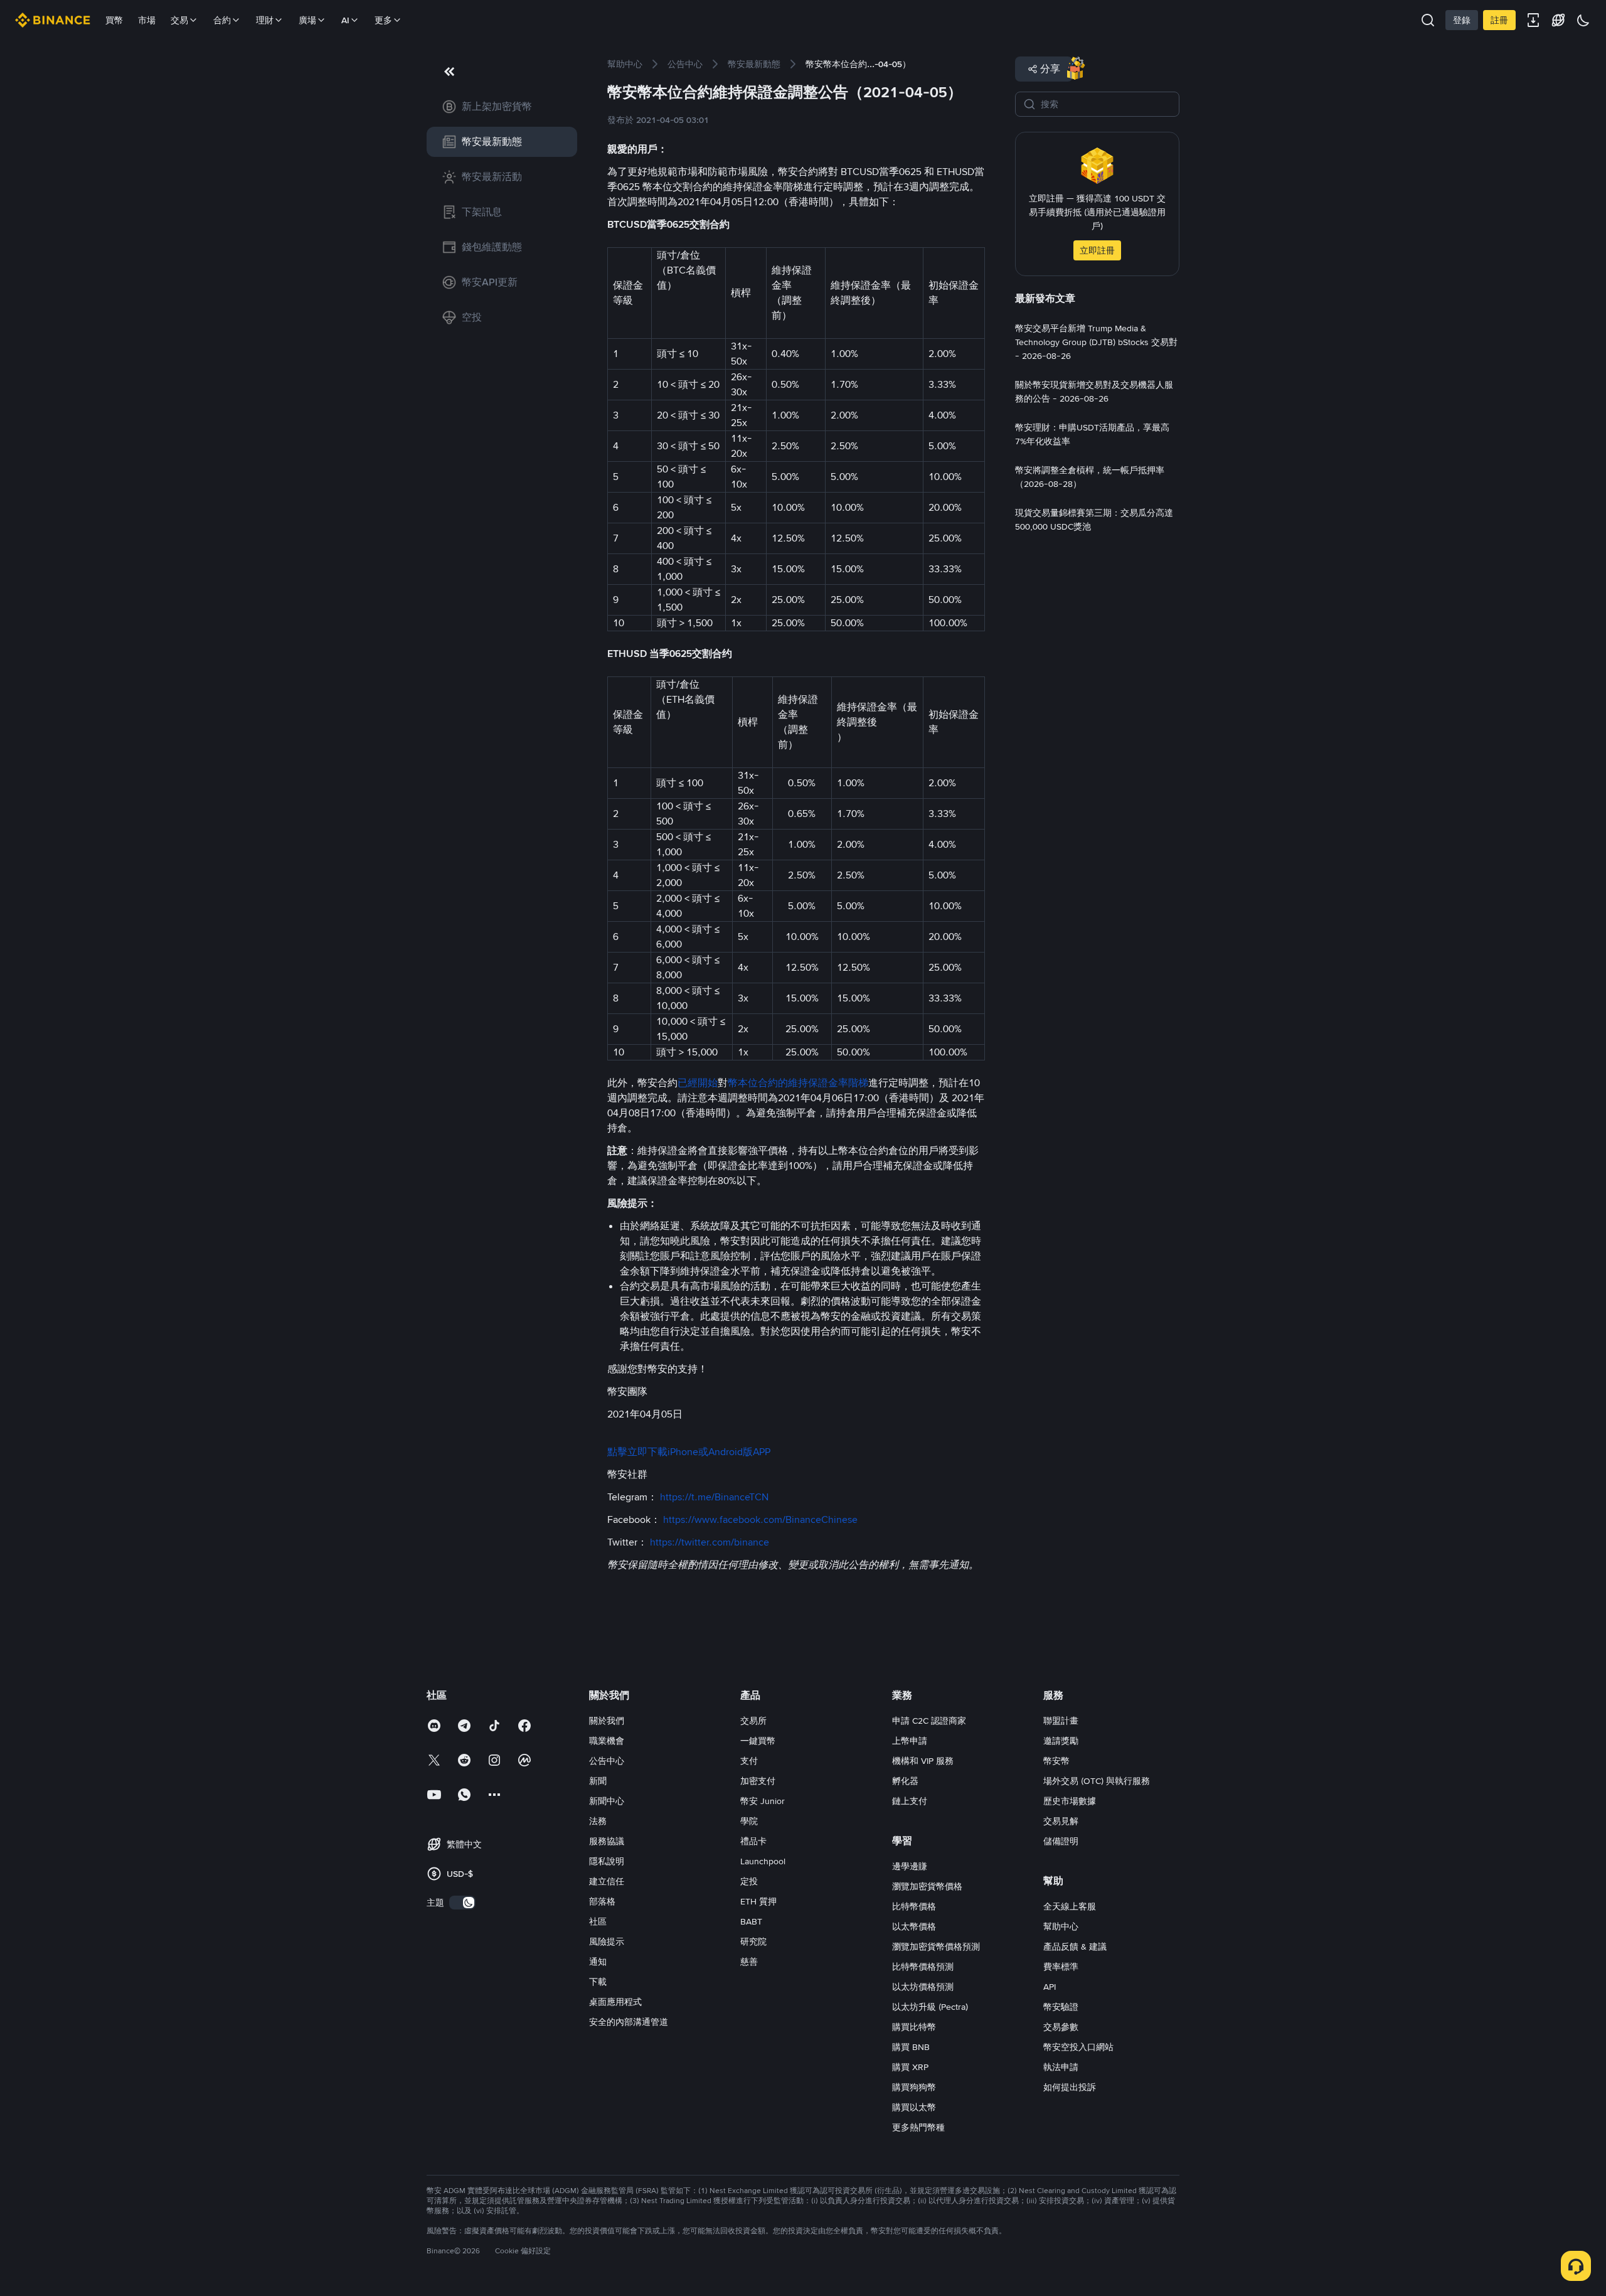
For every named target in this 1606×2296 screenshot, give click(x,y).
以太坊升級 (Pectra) (930, 2007)
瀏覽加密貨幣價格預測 (936, 1946)
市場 (147, 20)
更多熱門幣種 (918, 2127)
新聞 (598, 1781)
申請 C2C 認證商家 (929, 1721)
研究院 (753, 1941)
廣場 (307, 20)
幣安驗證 (1061, 2007)
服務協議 (607, 1841)
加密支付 (758, 1781)
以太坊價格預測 (923, 1987)
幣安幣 (1056, 1761)
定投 (749, 1881)
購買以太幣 (914, 2107)
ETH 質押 (758, 1901)
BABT (751, 1921)
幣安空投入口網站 (1078, 2047)
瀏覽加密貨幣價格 (927, 1886)
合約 (222, 20)
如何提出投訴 (1070, 2087)
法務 (598, 1821)
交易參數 (1061, 2027)
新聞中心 (607, 1801)
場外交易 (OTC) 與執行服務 (1097, 1781)
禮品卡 (753, 1841)
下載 (598, 1982)
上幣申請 (910, 1741)
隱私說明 (607, 1861)
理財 (265, 20)
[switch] (462, 1903)
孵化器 (905, 1781)
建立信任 (607, 1881)
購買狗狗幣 (914, 2087)
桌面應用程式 (615, 2002)
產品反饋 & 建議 (1075, 1946)
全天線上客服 (1070, 1906)
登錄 (1462, 20)
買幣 (114, 20)
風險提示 (607, 1941)
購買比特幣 (914, 2027)
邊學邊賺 (910, 1866)
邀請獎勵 (1061, 1741)
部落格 (602, 1901)
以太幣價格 (914, 1926)
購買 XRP (910, 2067)
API (1050, 1987)
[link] (502, 107)
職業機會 (607, 1741)
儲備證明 (1061, 1841)
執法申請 (1061, 2067)
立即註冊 (1097, 250)
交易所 (753, 1721)
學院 (749, 1821)
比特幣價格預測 (923, 1967)
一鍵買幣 (758, 1741)
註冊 (1499, 20)
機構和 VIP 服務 (923, 1761)
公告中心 (607, 1761)
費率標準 (1061, 1967)
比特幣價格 (914, 1906)
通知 (598, 1962)
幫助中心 (1061, 1926)
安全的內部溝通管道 (629, 2022)
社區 (598, 1921)
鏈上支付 (910, 1801)
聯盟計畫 (1061, 1721)
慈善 (749, 1962)
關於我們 (607, 1721)
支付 (749, 1761)
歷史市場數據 (1070, 1801)
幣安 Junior (763, 1801)
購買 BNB (911, 2047)
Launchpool (763, 1861)
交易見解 (1061, 1821)
